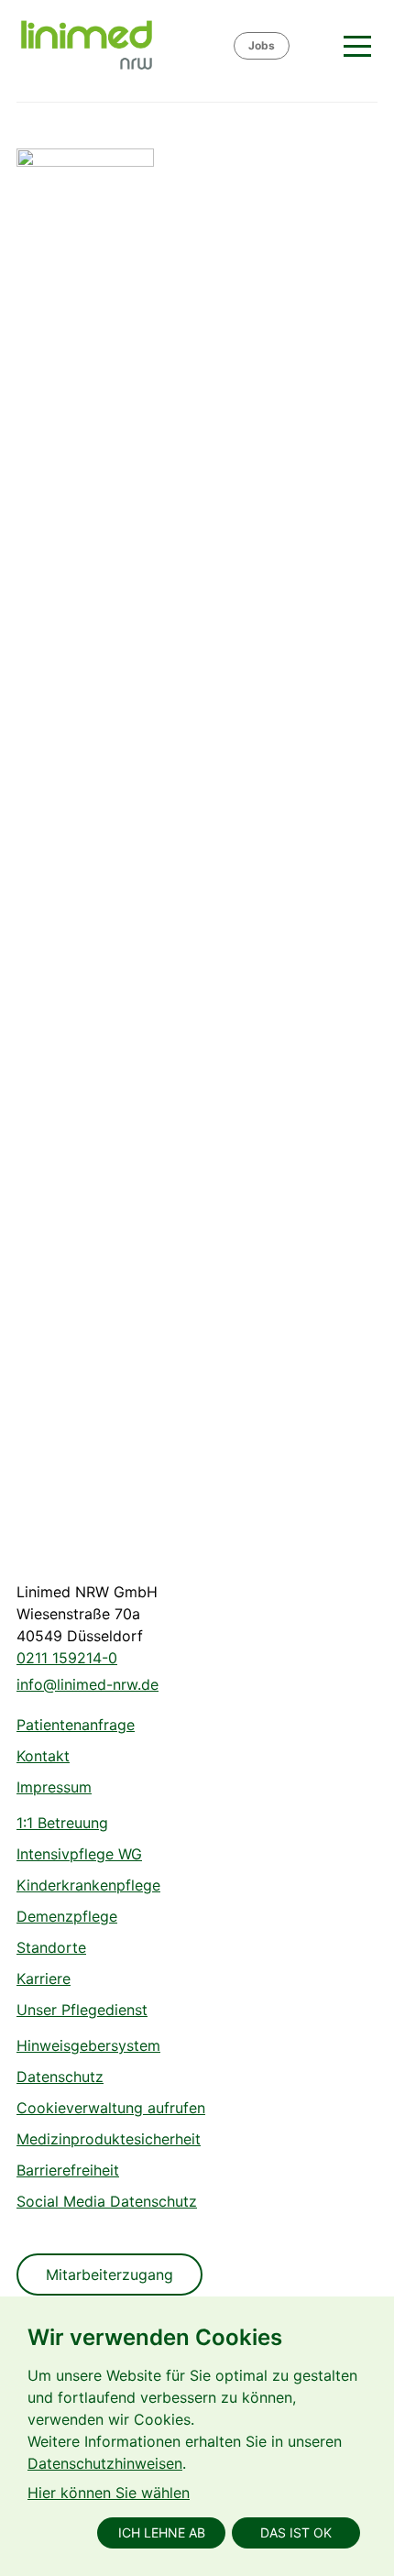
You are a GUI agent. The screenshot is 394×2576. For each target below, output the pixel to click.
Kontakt (43, 1756)
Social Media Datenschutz (107, 2201)
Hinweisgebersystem (88, 2045)
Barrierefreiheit (68, 2170)
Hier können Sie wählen (109, 2493)
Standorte (51, 1947)
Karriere (44, 1979)
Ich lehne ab (162, 2532)
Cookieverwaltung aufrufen (111, 2108)
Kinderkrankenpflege (88, 1885)
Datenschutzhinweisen (105, 2463)
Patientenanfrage (76, 1725)
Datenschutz (60, 2077)
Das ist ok (296, 2532)
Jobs (262, 45)
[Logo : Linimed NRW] (85, 836)
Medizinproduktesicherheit (109, 2139)
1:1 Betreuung (62, 1823)
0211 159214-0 (67, 1658)
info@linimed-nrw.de (88, 1684)
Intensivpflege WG (79, 1854)
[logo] (124, 46)
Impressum (54, 1787)
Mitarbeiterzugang (109, 2275)
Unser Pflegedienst (82, 2010)
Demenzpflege (67, 1916)
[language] (314, 46)
